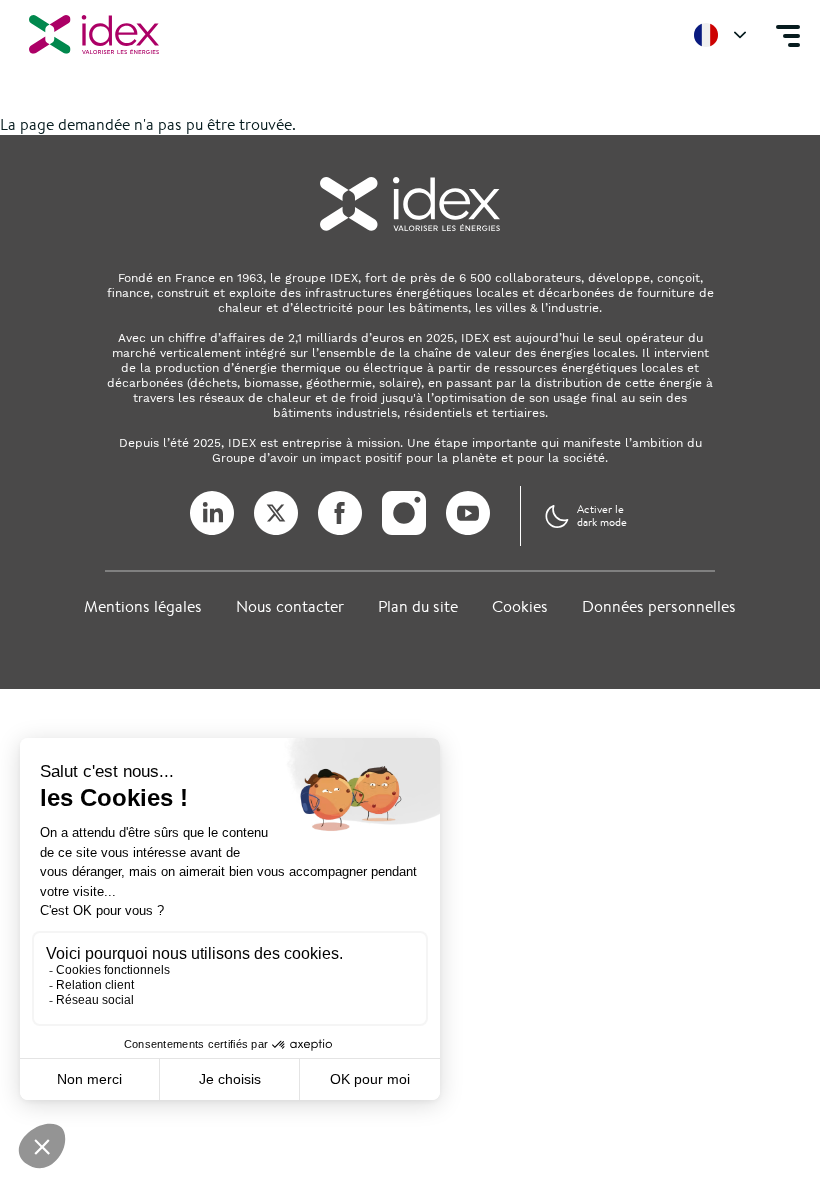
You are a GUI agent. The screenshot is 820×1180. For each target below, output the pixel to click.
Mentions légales (143, 606)
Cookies (520, 606)
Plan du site (418, 606)
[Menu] (788, 35)
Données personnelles (659, 606)
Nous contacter (290, 606)
